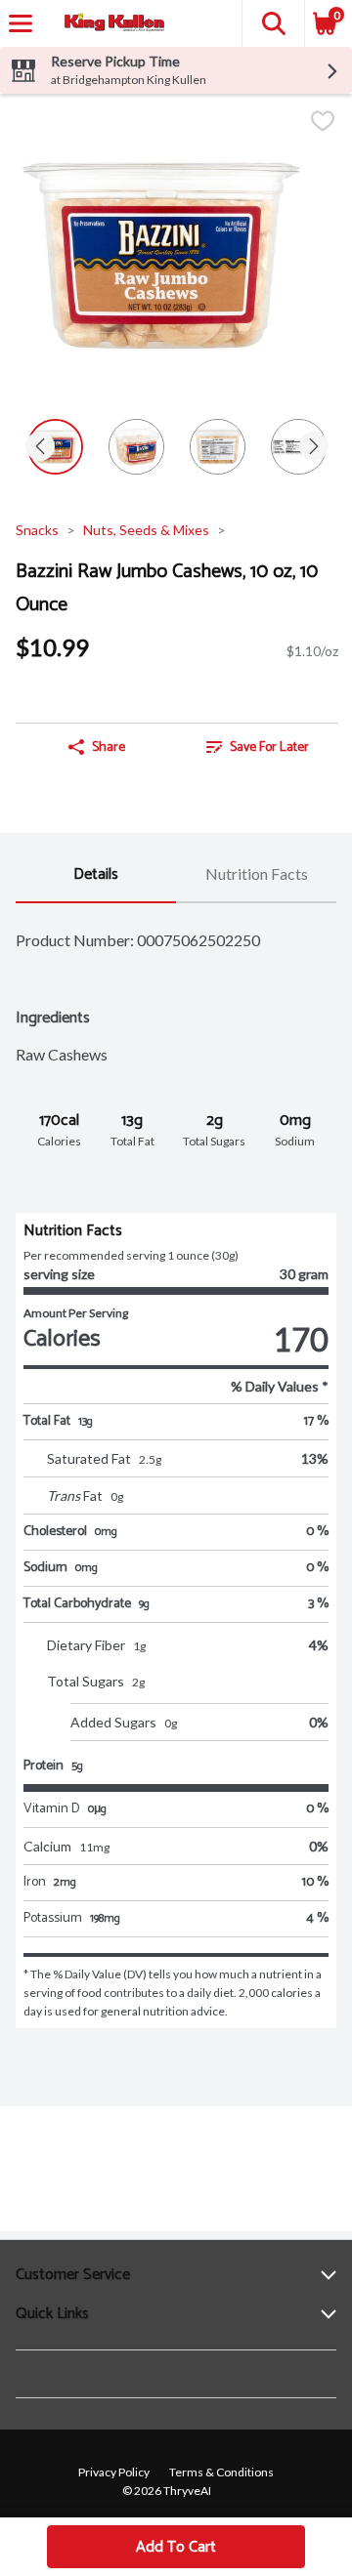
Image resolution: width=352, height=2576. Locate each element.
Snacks (37, 530)
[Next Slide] (314, 448)
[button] (273, 23)
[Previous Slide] (40, 448)
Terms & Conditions (221, 2472)
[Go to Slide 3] (218, 447)
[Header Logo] (110, 24)
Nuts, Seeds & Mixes (146, 530)
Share (109, 748)
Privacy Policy (114, 2472)
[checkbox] (323, 123)
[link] (258, 747)
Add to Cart (176, 2547)
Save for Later (269, 748)
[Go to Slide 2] (136, 447)
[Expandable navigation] (21, 23)
